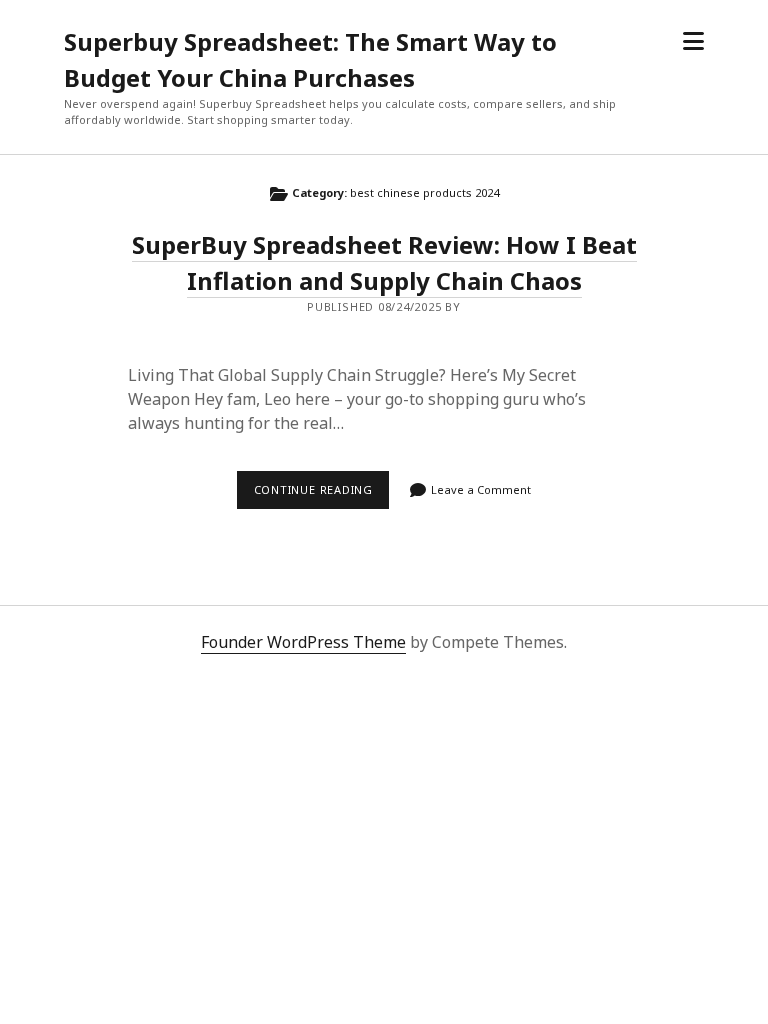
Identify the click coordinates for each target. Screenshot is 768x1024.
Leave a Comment (481, 489)
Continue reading (321, 495)
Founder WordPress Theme (303, 642)
